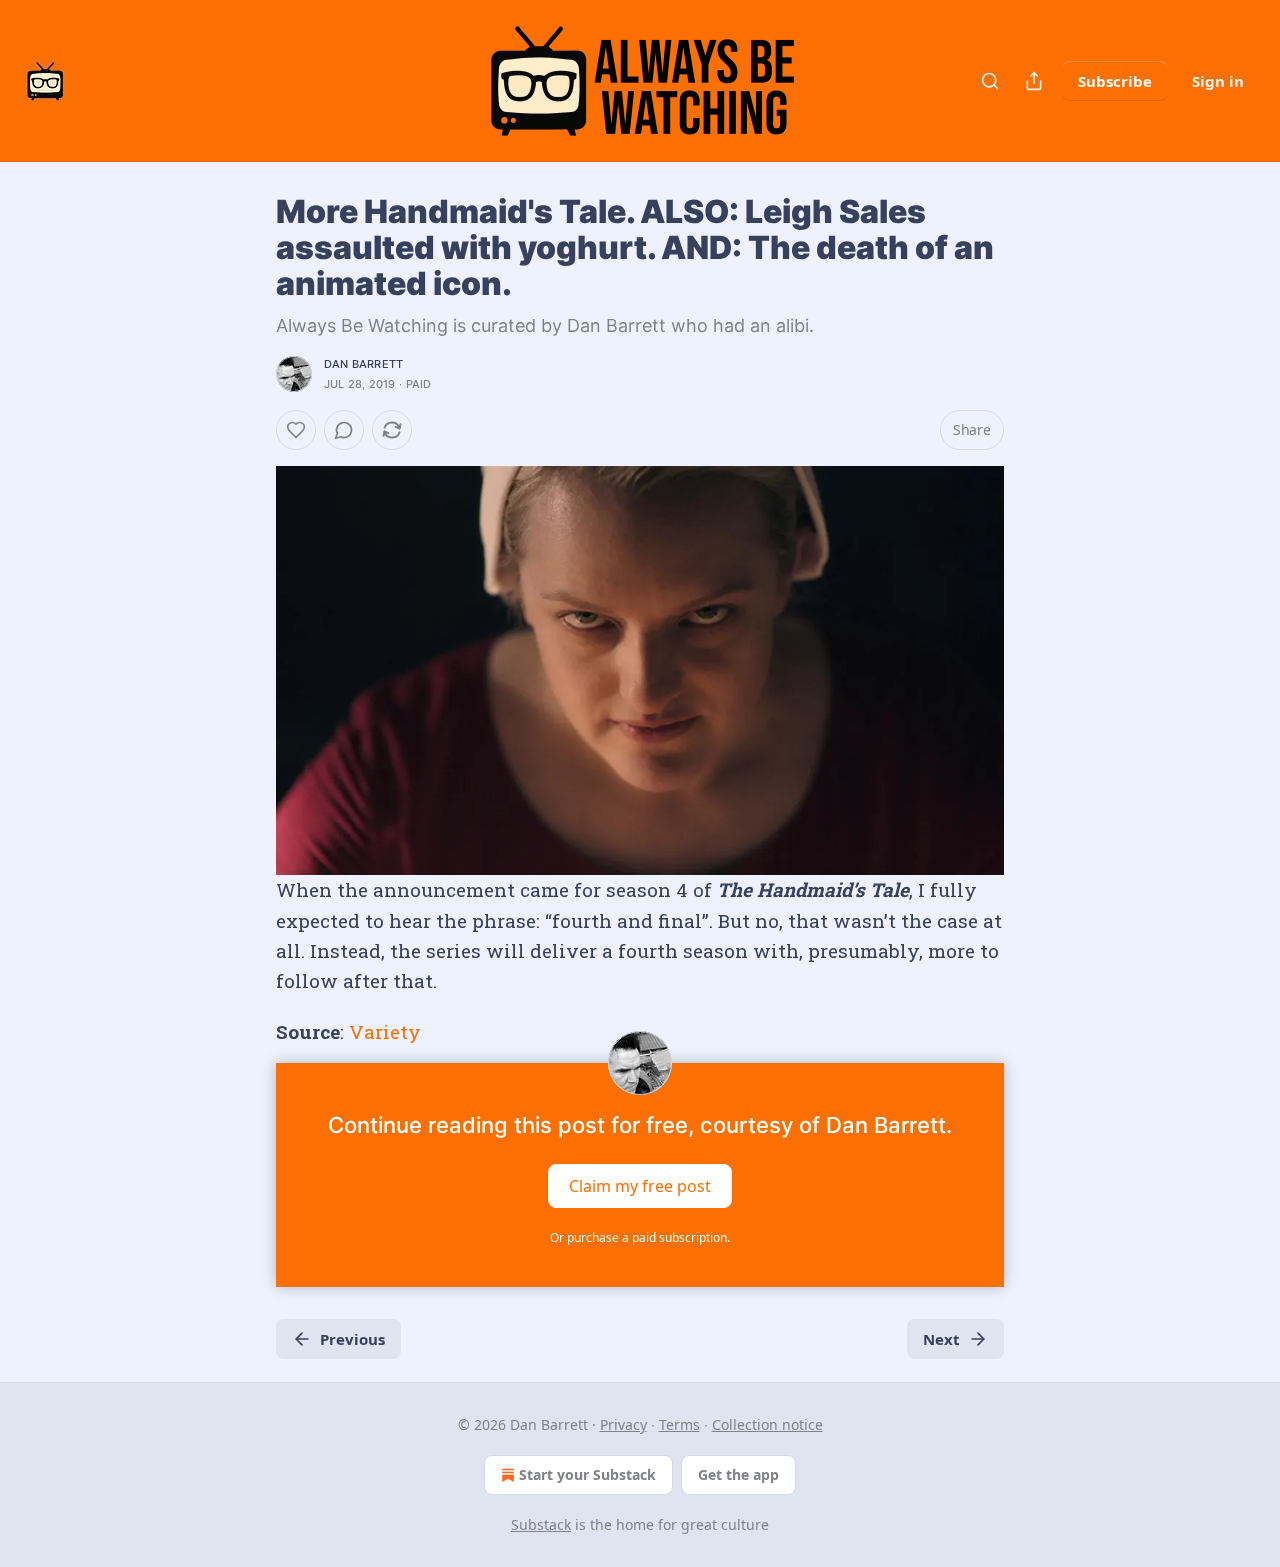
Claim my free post (640, 1186)
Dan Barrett (363, 364)
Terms (679, 1424)
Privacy (623, 1424)
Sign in (1218, 81)
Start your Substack (587, 1474)
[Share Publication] (1034, 81)
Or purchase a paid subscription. (640, 1237)
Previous (352, 1339)
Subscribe (1115, 81)
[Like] (296, 430)
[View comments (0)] (344, 430)
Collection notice (767, 1424)
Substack (541, 1524)
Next (941, 1339)
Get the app (738, 1474)
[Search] (990, 81)
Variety (385, 1031)
